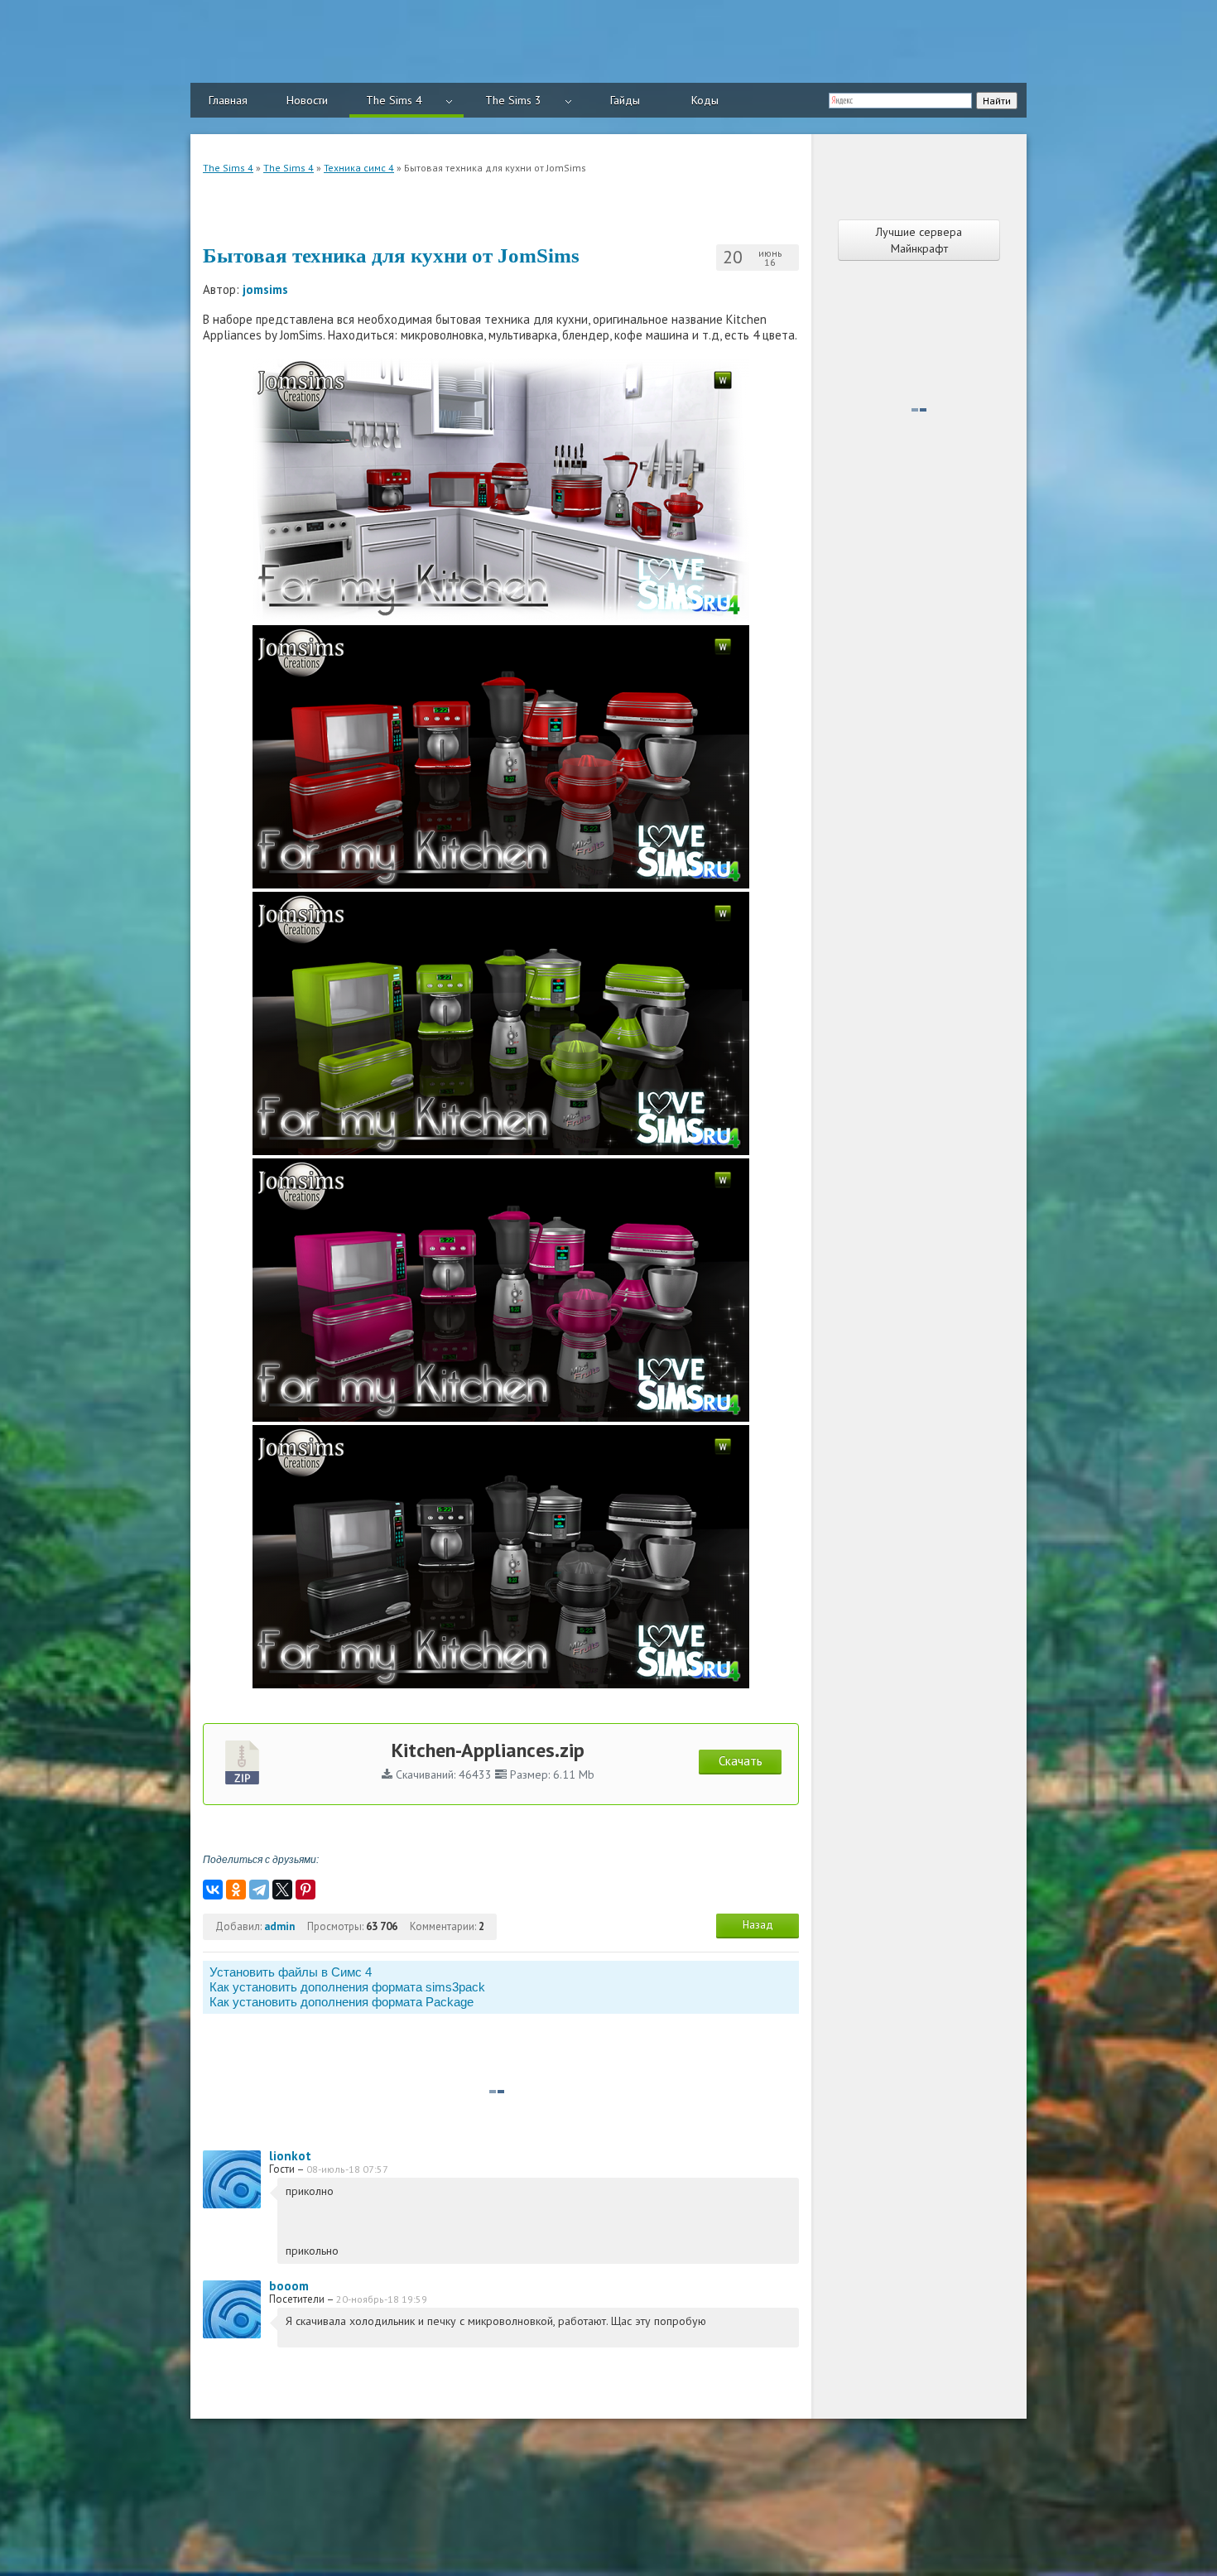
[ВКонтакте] (213, 1890)
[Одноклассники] (236, 1890)
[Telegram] (259, 1890)
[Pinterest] (305, 1890)
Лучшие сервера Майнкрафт (919, 240)
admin (279, 1926)
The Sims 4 (394, 100)
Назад (758, 1925)
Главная (228, 100)
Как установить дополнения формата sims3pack (347, 1987)
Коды (705, 100)
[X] (282, 1890)
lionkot (290, 2156)
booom (289, 2286)
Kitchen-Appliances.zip (488, 1750)
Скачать (741, 1761)
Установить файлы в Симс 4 (291, 1972)
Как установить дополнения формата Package (342, 2002)
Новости (307, 100)
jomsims (265, 289)
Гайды (625, 100)
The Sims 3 (513, 100)
